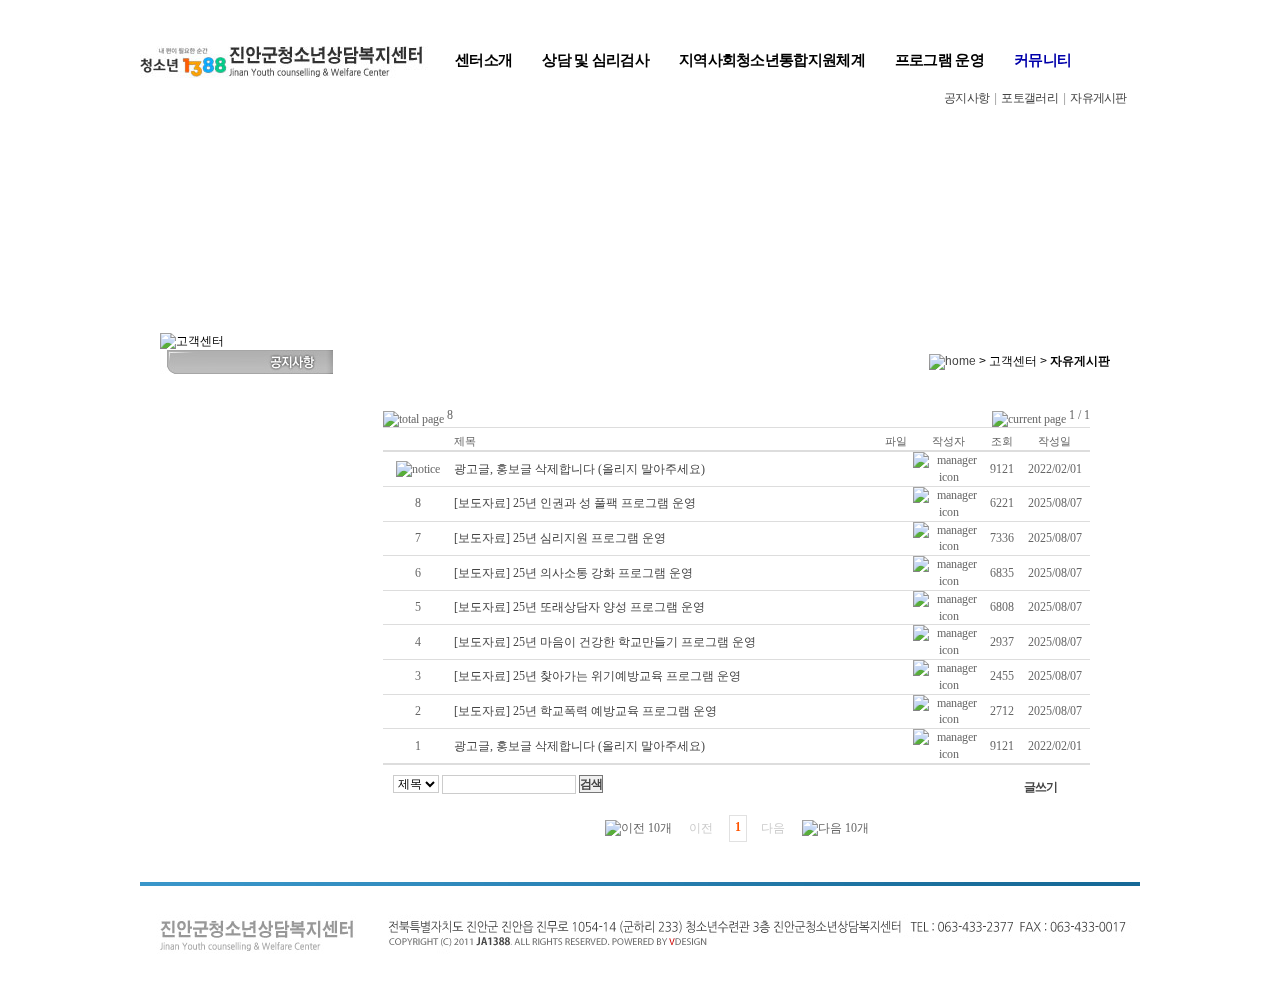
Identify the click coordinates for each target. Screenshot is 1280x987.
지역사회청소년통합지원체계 (772, 59)
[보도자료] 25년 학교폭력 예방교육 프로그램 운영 (585, 711)
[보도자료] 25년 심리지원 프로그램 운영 (560, 538)
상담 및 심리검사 (595, 59)
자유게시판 (1098, 98)
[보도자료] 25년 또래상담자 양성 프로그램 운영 (579, 607)
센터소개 (483, 59)
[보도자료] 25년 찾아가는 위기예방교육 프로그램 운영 (597, 676)
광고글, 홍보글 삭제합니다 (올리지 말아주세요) (579, 469)
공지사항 (966, 98)
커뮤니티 (1042, 59)
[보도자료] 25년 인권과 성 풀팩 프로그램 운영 (575, 503)
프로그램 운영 (939, 59)
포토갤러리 (1029, 98)
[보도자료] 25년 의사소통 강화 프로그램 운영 (573, 573)
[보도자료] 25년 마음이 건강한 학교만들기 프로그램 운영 (605, 642)
